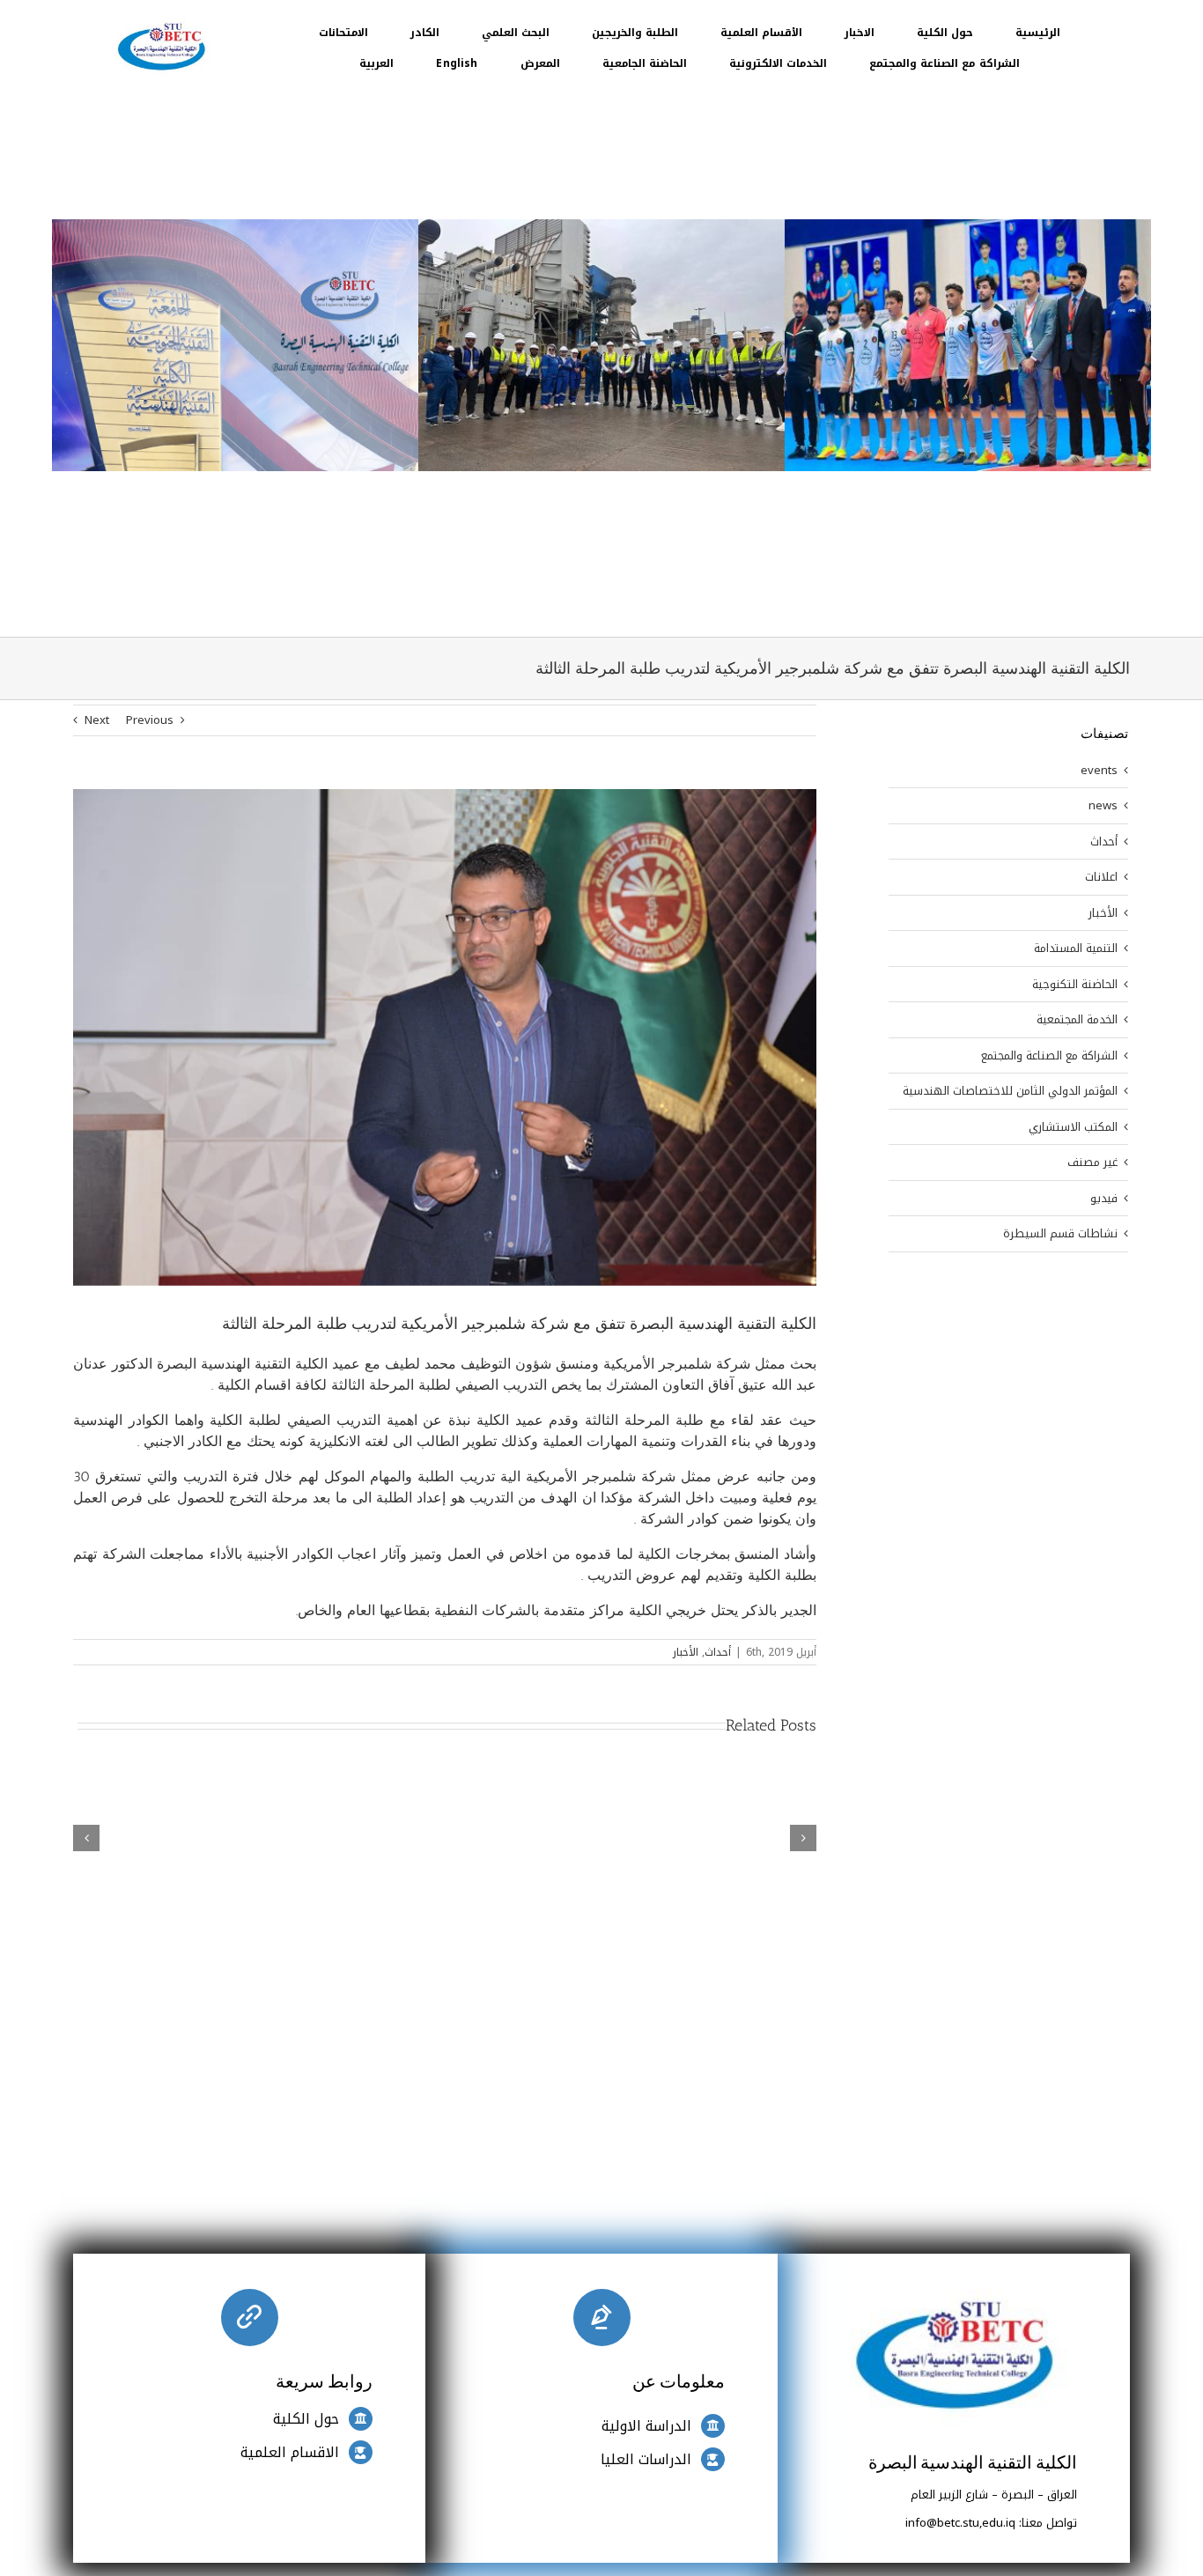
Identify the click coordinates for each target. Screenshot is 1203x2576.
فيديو (1104, 1199)
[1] (161, 23)
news (1103, 806)
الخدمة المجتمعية (1077, 1020)
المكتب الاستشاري (1073, 1127)
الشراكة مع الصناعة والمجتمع (1049, 1056)
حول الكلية (306, 2419)
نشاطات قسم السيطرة (1060, 1234)
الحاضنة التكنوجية (1075, 985)
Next (97, 720)
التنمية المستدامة (1076, 948)
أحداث (718, 1652)
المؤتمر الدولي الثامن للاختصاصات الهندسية (1010, 1091)
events (1099, 771)
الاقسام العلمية (290, 2452)
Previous (150, 720)
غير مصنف (1092, 1163)
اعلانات (1101, 877)
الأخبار (686, 1652)
